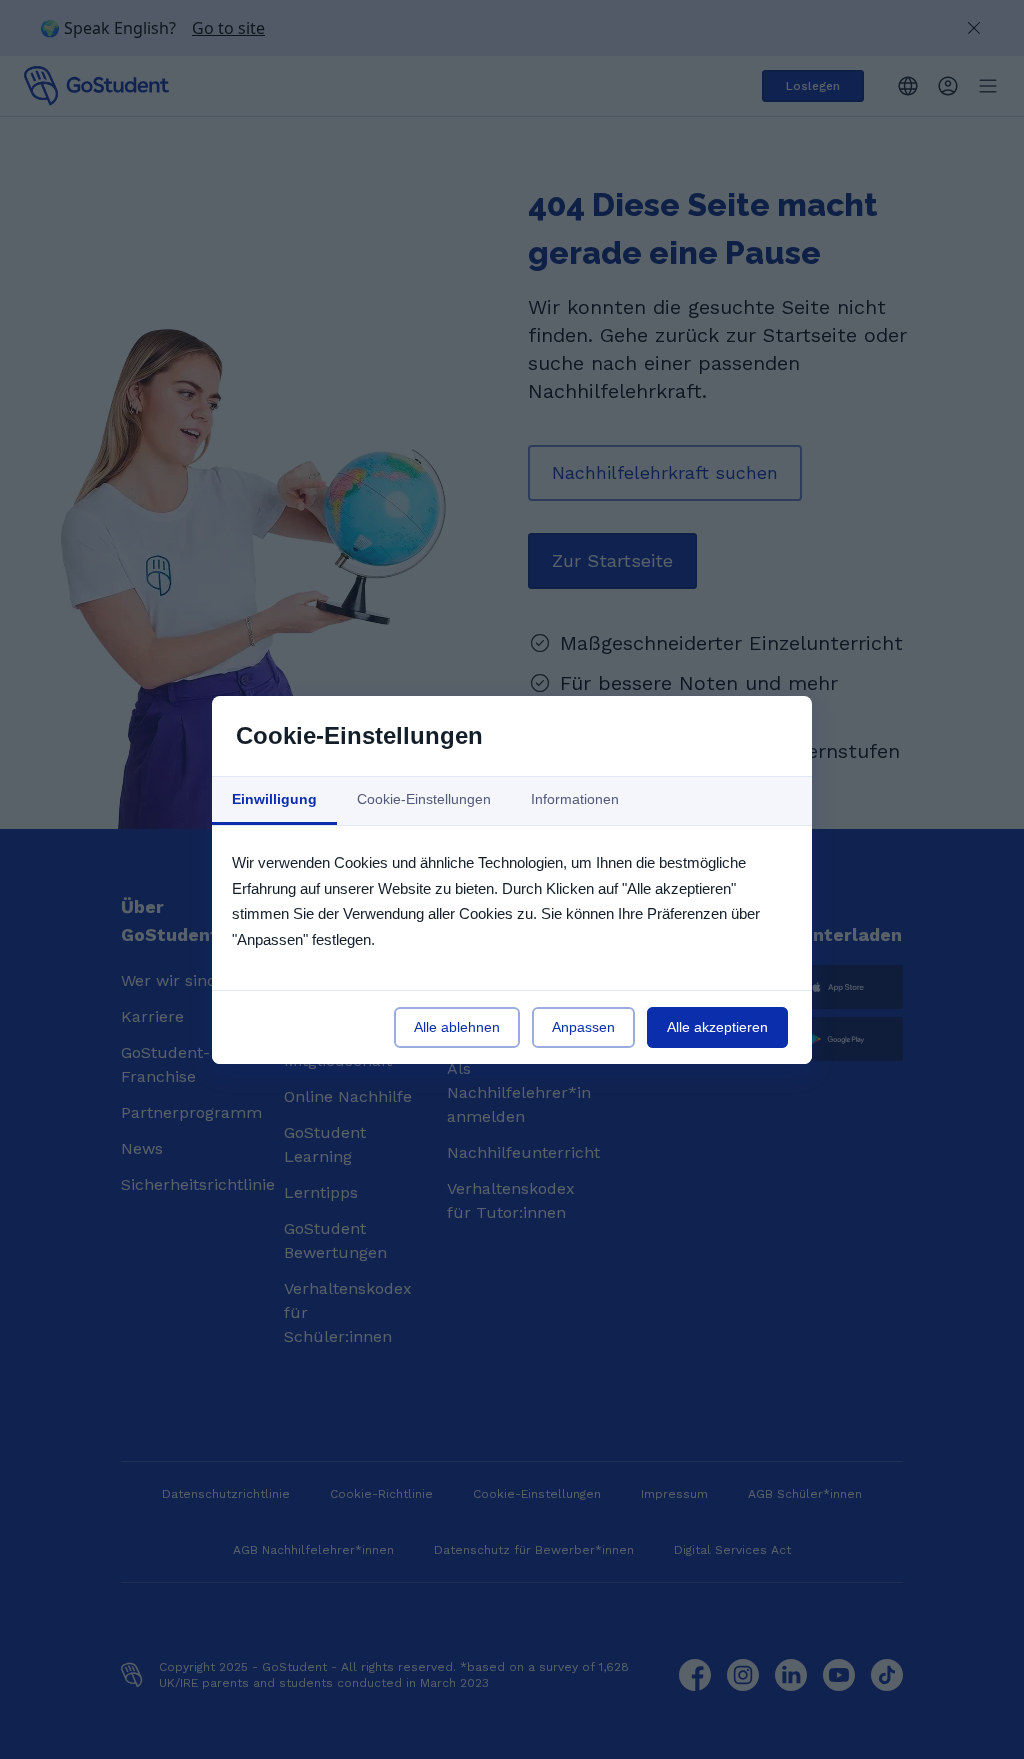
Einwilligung (274, 799)
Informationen (575, 799)
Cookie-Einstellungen (424, 799)
